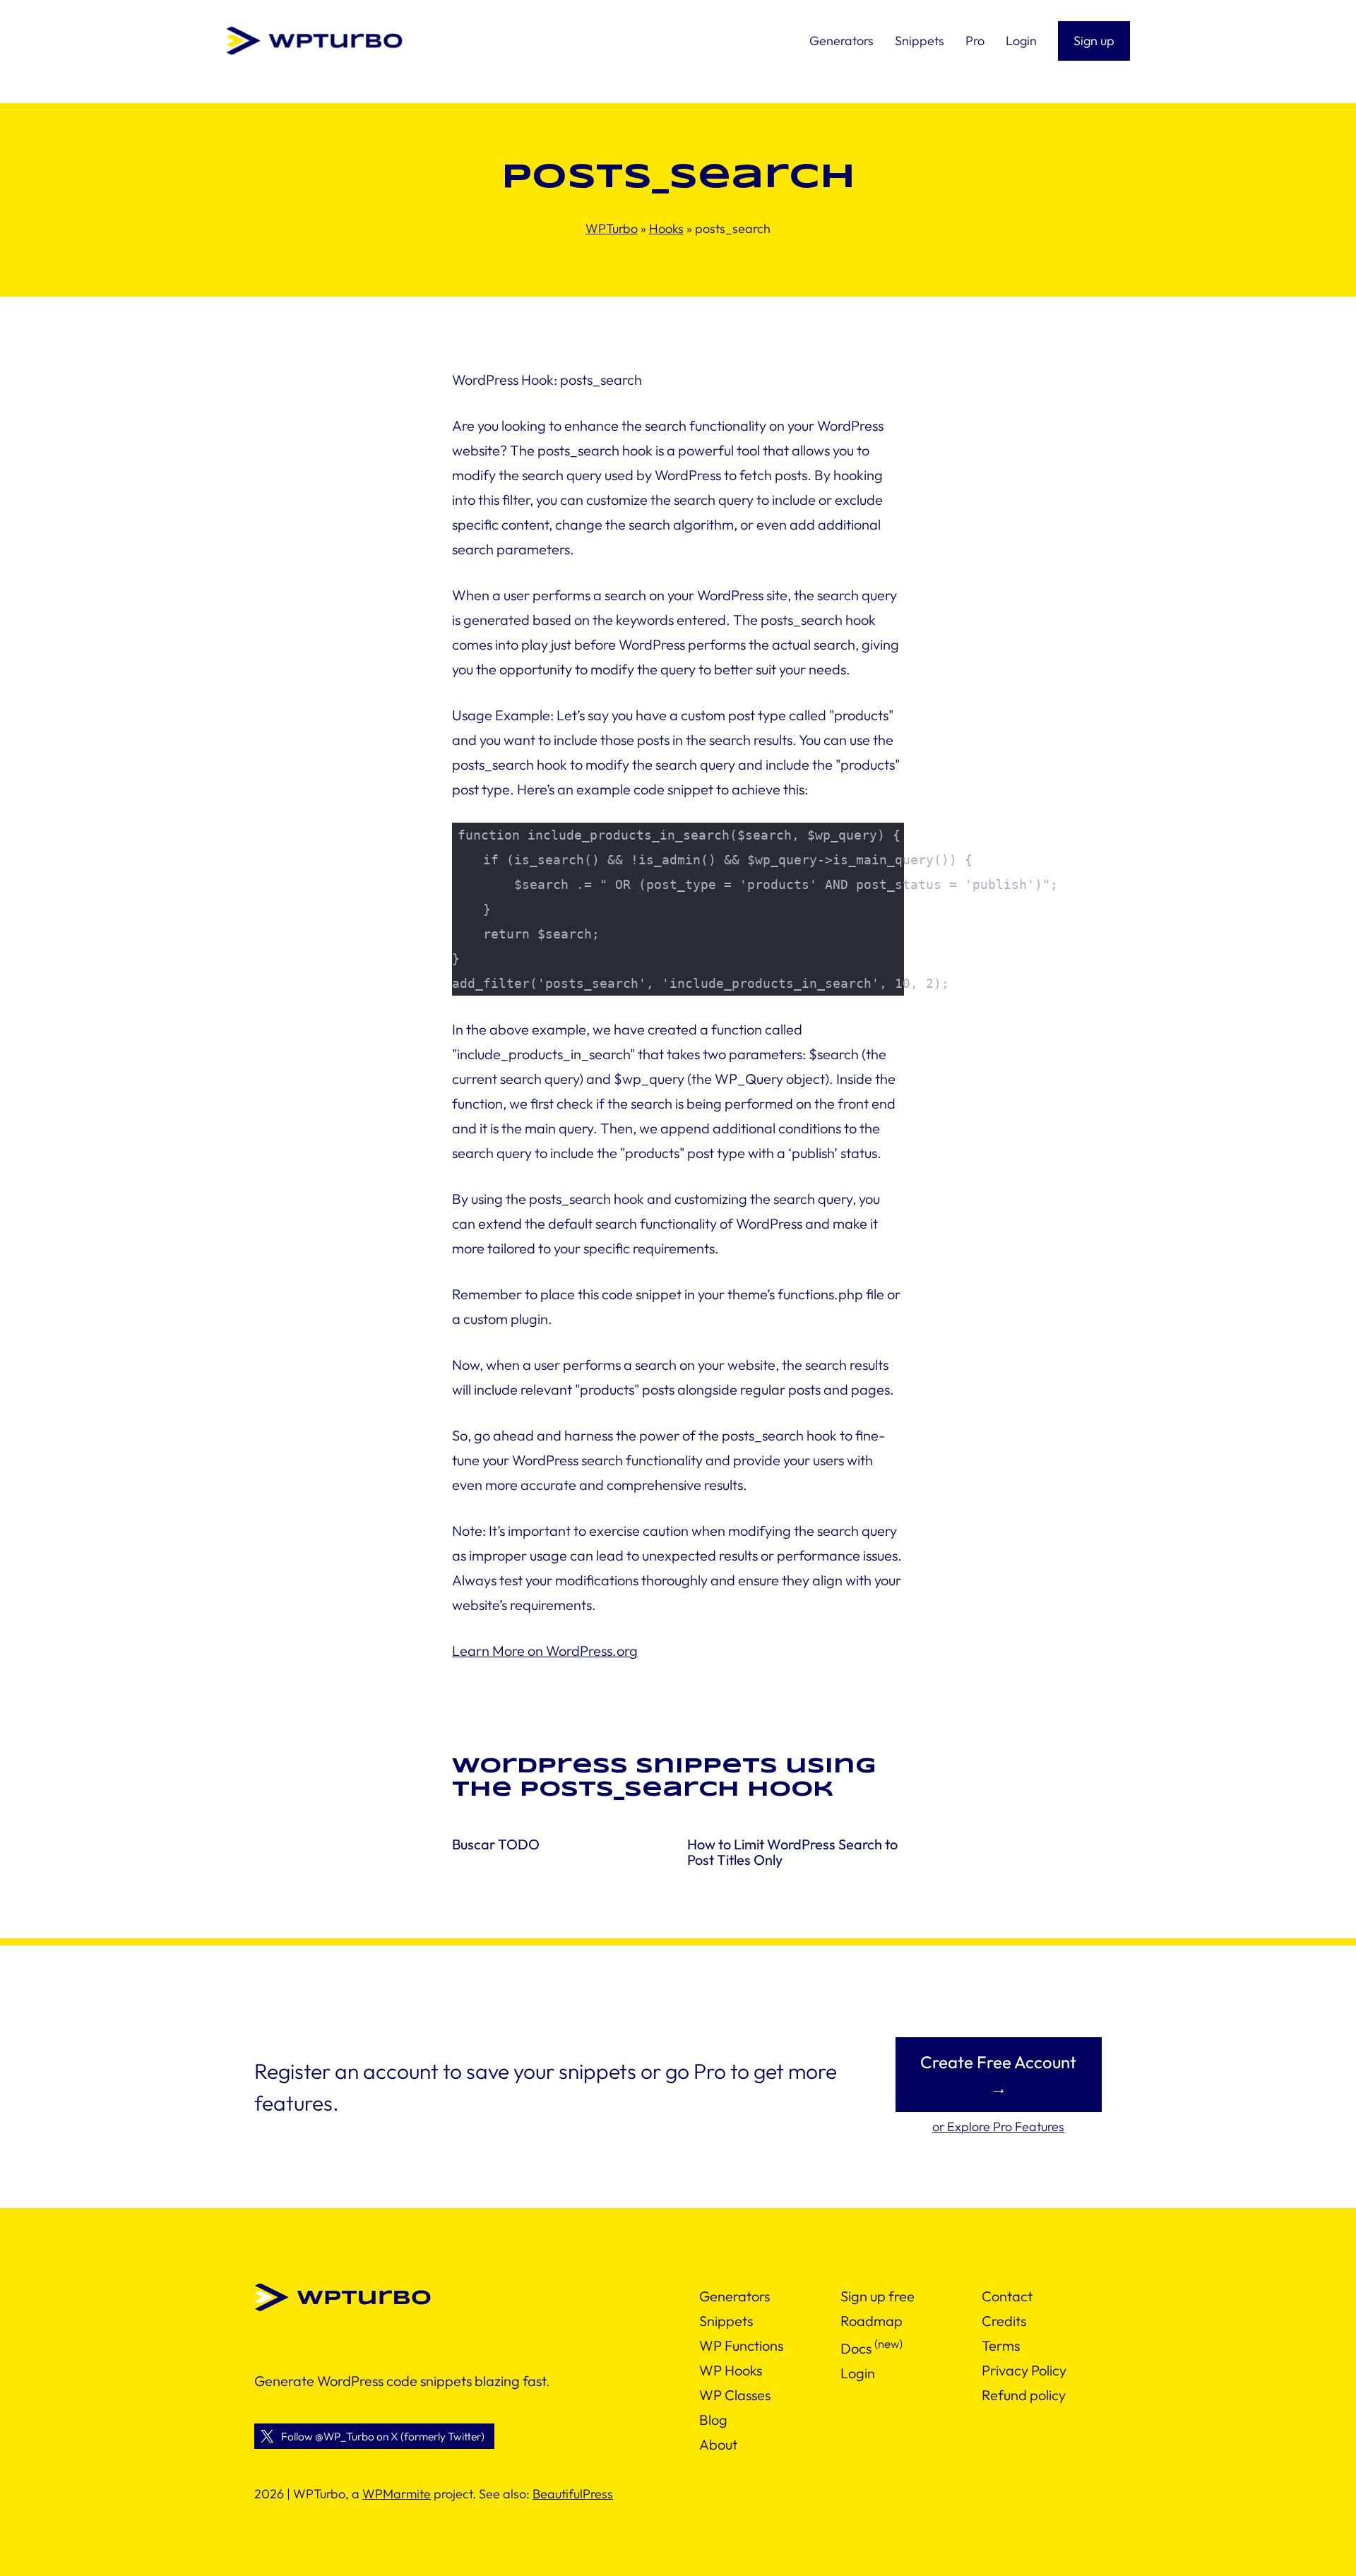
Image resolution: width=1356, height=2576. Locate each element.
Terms (1001, 2345)
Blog (713, 2420)
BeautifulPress (573, 2494)
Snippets (726, 2321)
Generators (734, 2296)
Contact (1007, 2296)
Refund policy (1024, 2395)
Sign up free (878, 2296)
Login (858, 2373)
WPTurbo (612, 228)
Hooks (666, 228)
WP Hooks (731, 2370)
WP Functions (741, 2345)
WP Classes (735, 2395)
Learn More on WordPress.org (545, 1651)
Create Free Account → (998, 2075)
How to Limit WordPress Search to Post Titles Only (792, 1852)
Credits (1004, 2321)
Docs (856, 2348)
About (718, 2444)
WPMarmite (397, 2494)
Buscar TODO (496, 1844)
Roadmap (872, 2321)
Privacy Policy (1024, 2370)
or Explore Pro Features (998, 2127)
